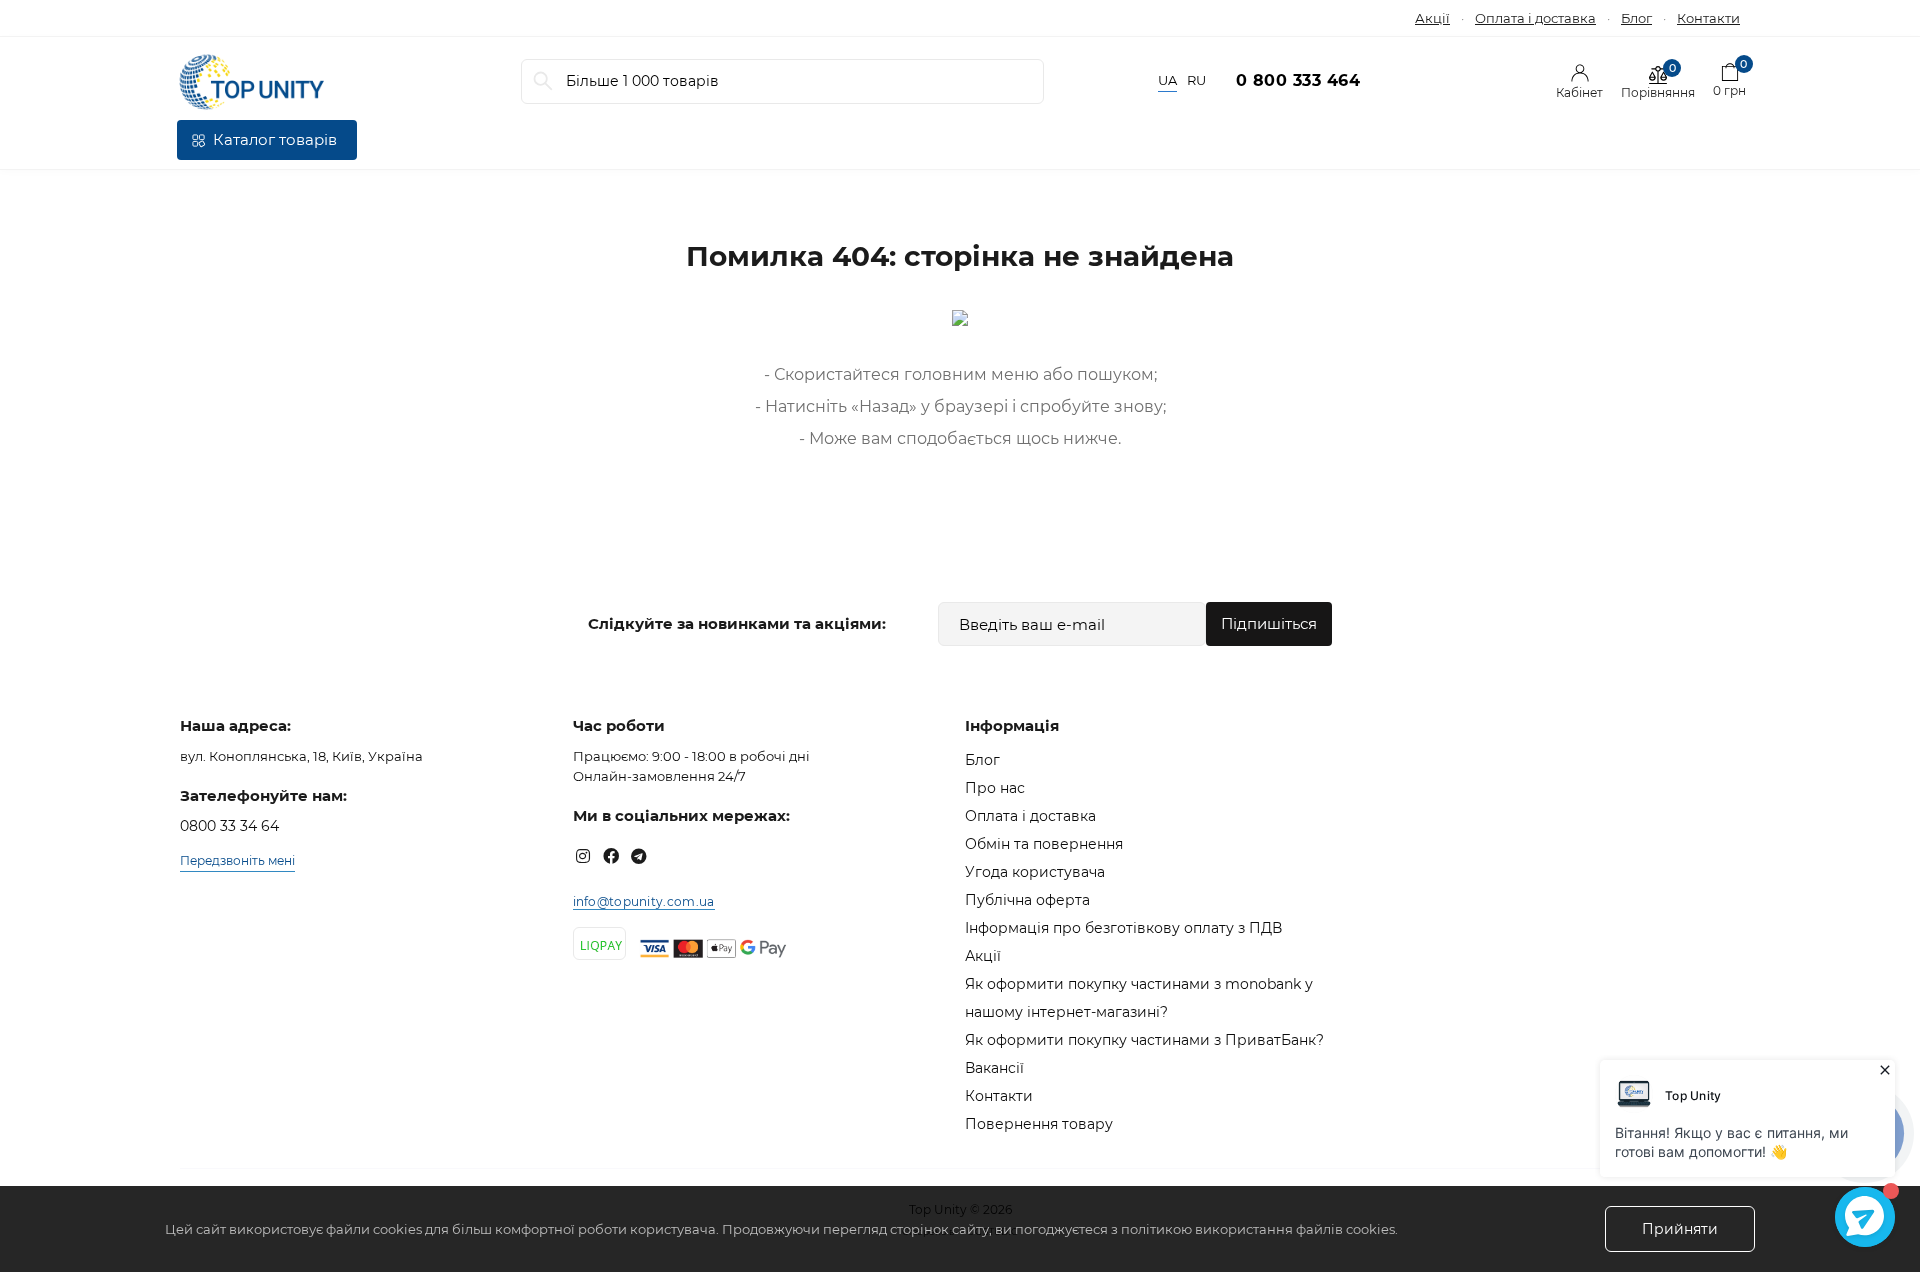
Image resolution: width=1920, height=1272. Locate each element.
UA (1167, 80)
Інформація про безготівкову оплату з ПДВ (1123, 928)
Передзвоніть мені (237, 860)
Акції (1432, 18)
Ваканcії (994, 1068)
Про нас (995, 788)
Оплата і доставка (1535, 18)
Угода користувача (1035, 872)
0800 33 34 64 (229, 826)
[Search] (543, 81)
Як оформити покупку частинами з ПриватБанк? (1144, 1040)
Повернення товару (1039, 1124)
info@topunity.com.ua (644, 901)
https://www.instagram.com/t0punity (583, 856)
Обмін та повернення (1044, 844)
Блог (1636, 18)
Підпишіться (1269, 623)
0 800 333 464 (1298, 80)
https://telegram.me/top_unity (639, 856)
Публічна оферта (1027, 900)
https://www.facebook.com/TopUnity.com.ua (611, 856)
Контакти (1708, 18)
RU (1196, 80)
